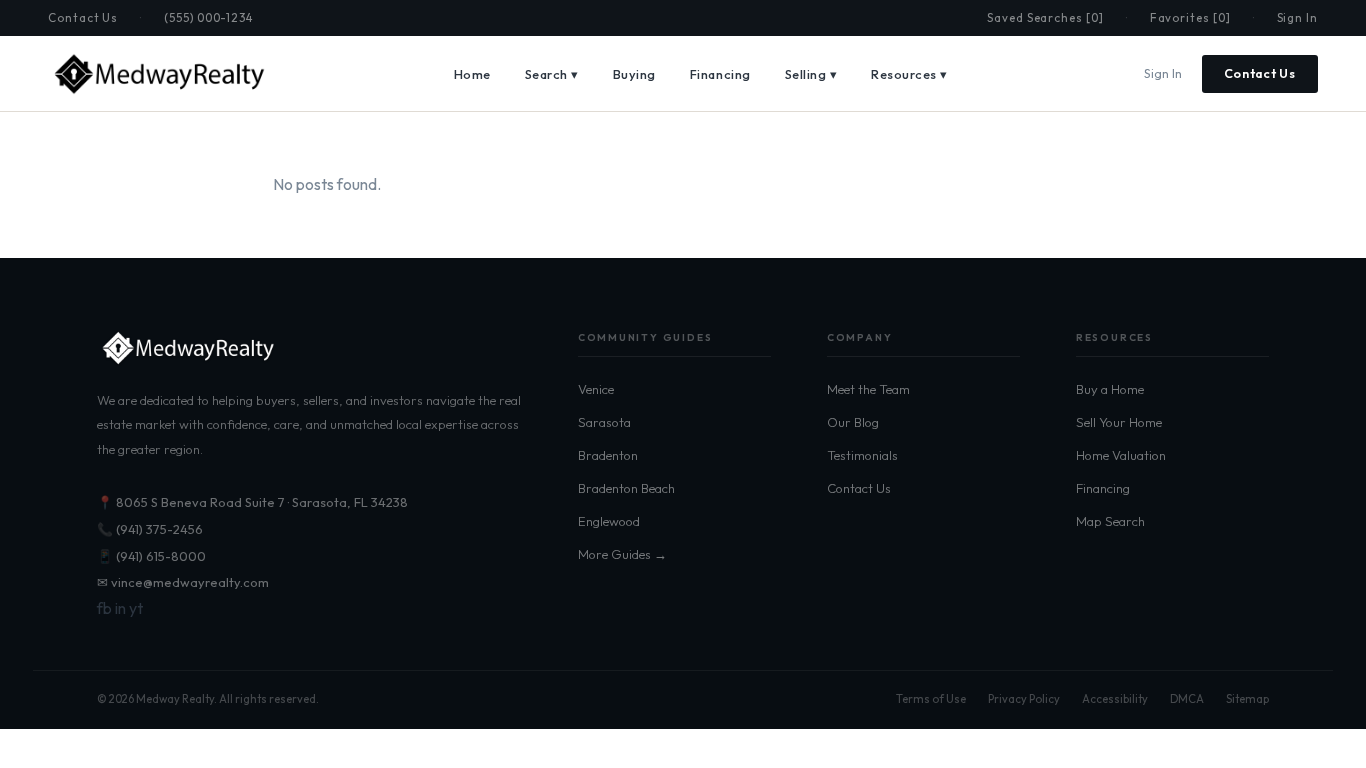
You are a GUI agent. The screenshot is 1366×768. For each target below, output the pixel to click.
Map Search (1110, 521)
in (120, 608)
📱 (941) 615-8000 (151, 556)
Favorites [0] (1190, 17)
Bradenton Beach (626, 488)
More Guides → (622, 554)
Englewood (609, 521)
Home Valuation (1121, 455)
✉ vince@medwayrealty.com (183, 582)
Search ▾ (552, 74)
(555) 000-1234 (208, 17)
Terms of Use (931, 699)
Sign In (1297, 17)
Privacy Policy (1024, 699)
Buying (634, 74)
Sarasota (604, 422)
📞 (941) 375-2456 (150, 529)
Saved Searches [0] (1045, 17)
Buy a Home (1110, 389)
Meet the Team (868, 389)
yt (136, 608)
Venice (596, 389)
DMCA (1187, 699)
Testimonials (862, 455)
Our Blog (853, 422)
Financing (720, 74)
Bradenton (608, 455)
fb (104, 608)
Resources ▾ (909, 74)
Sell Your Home (1119, 422)
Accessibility (1115, 699)
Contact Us (83, 17)
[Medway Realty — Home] (158, 74)
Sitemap (1247, 699)
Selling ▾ (811, 74)
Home (472, 74)
